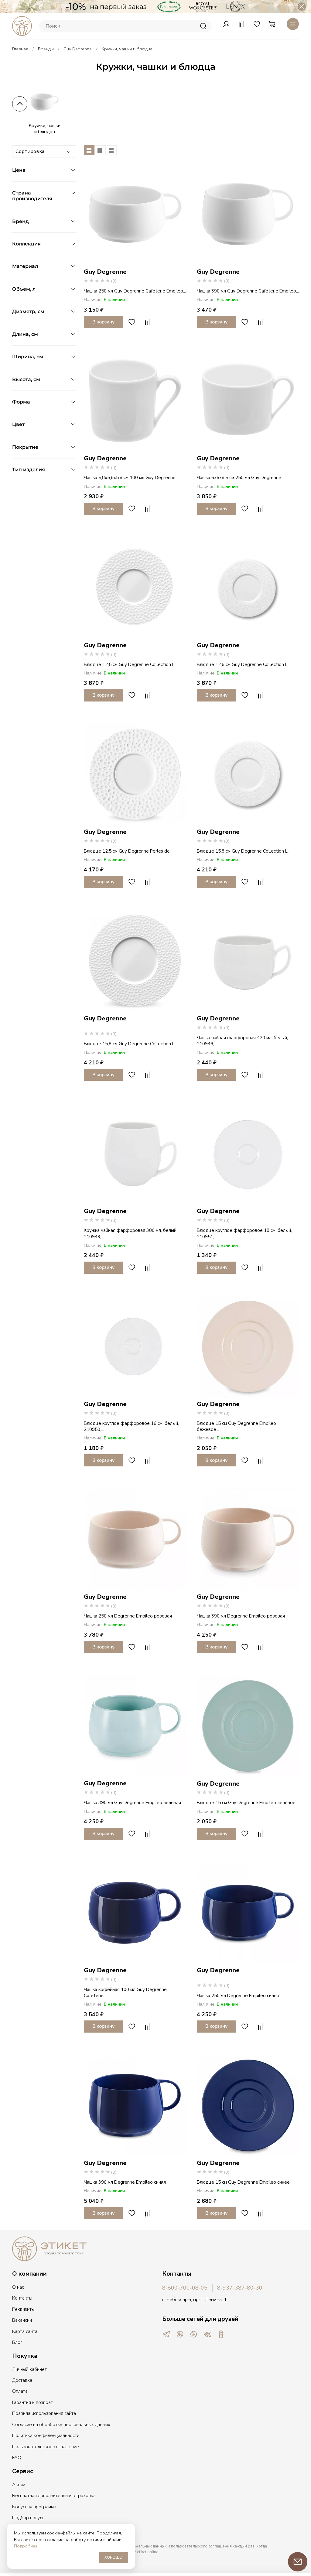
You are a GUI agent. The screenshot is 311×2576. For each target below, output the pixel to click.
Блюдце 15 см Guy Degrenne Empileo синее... (245, 2182)
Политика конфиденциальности (46, 2436)
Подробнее (26, 2546)
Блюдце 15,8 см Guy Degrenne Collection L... (244, 851)
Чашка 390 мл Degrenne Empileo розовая (241, 1616)
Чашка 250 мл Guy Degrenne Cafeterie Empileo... (135, 291)
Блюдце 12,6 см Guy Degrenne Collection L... (244, 664)
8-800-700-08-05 (185, 2288)
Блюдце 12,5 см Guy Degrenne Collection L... (131, 664)
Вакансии (22, 2320)
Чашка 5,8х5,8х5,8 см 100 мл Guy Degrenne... (131, 478)
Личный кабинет (29, 2369)
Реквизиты (23, 2309)
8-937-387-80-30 (240, 2288)
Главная (20, 49)
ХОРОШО (113, 2557)
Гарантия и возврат (32, 2402)
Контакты (22, 2298)
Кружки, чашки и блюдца (44, 129)
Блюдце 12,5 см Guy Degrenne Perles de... (128, 851)
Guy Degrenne (78, 49)
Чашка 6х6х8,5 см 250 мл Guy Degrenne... (240, 478)
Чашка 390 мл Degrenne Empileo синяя (125, 2182)
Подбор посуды (29, 2518)
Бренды (46, 49)
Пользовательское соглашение (46, 2447)
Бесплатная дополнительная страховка (54, 2496)
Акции (19, 2485)
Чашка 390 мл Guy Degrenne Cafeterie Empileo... (248, 291)
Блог (17, 2342)
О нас (18, 2287)
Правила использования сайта (44, 2413)
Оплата (20, 2391)
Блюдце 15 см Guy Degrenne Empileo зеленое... (248, 1803)
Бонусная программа (34, 2507)
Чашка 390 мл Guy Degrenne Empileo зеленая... (134, 1803)
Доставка (22, 2380)
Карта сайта (25, 2331)
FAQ (17, 2458)
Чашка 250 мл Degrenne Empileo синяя (238, 1996)
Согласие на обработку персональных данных (61, 2425)
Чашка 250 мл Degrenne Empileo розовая (128, 1616)
